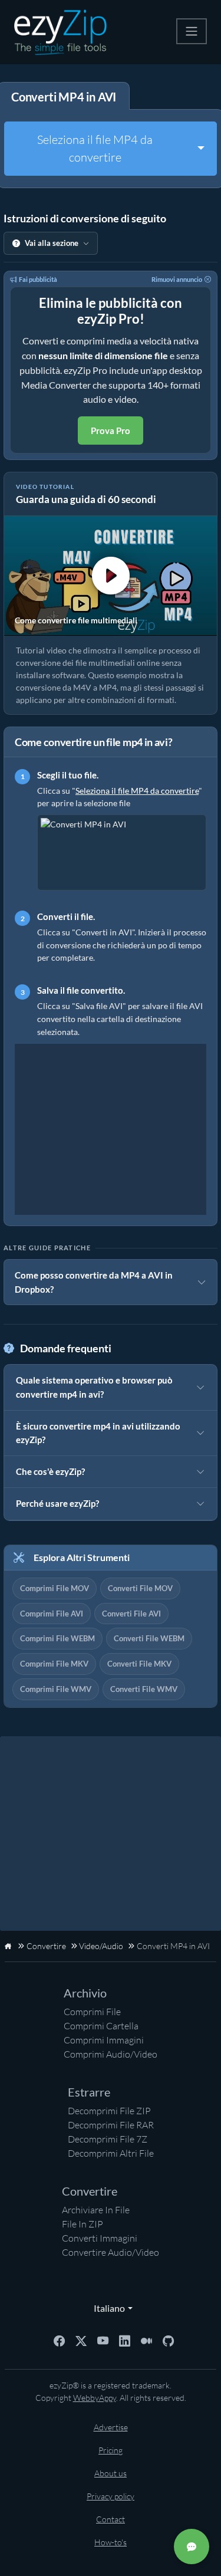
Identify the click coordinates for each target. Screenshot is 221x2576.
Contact (111, 2519)
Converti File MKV (139, 1664)
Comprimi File (92, 2012)
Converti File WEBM (149, 1638)
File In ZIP (83, 2224)
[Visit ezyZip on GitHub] (168, 2340)
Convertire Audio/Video (111, 2252)
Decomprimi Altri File (111, 2153)
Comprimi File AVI (52, 1614)
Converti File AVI (131, 1614)
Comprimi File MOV (55, 1588)
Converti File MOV (140, 1588)
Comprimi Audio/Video (111, 2054)
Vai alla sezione (52, 243)
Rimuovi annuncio (177, 279)
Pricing (111, 2450)
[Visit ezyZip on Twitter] (81, 2340)
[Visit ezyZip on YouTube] (103, 2340)
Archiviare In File (96, 2210)
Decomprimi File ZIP (109, 2111)
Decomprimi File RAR (111, 2125)
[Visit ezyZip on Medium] (146, 2340)
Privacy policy (111, 2496)
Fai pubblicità (38, 279)
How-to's (111, 2542)
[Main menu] (192, 31)
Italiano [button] (107, 2308)
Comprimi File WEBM (57, 1638)
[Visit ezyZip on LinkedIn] (125, 2340)
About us (111, 2473)
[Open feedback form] (192, 2547)
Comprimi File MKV (54, 1664)
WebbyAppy (95, 2398)
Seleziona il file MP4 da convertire (95, 148)
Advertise (111, 2427)
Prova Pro (111, 431)
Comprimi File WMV (56, 1689)
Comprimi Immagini (104, 2040)
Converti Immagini (100, 2238)
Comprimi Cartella (101, 2026)
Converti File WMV (144, 1689)
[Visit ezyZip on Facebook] (59, 2340)
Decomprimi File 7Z (108, 2139)
